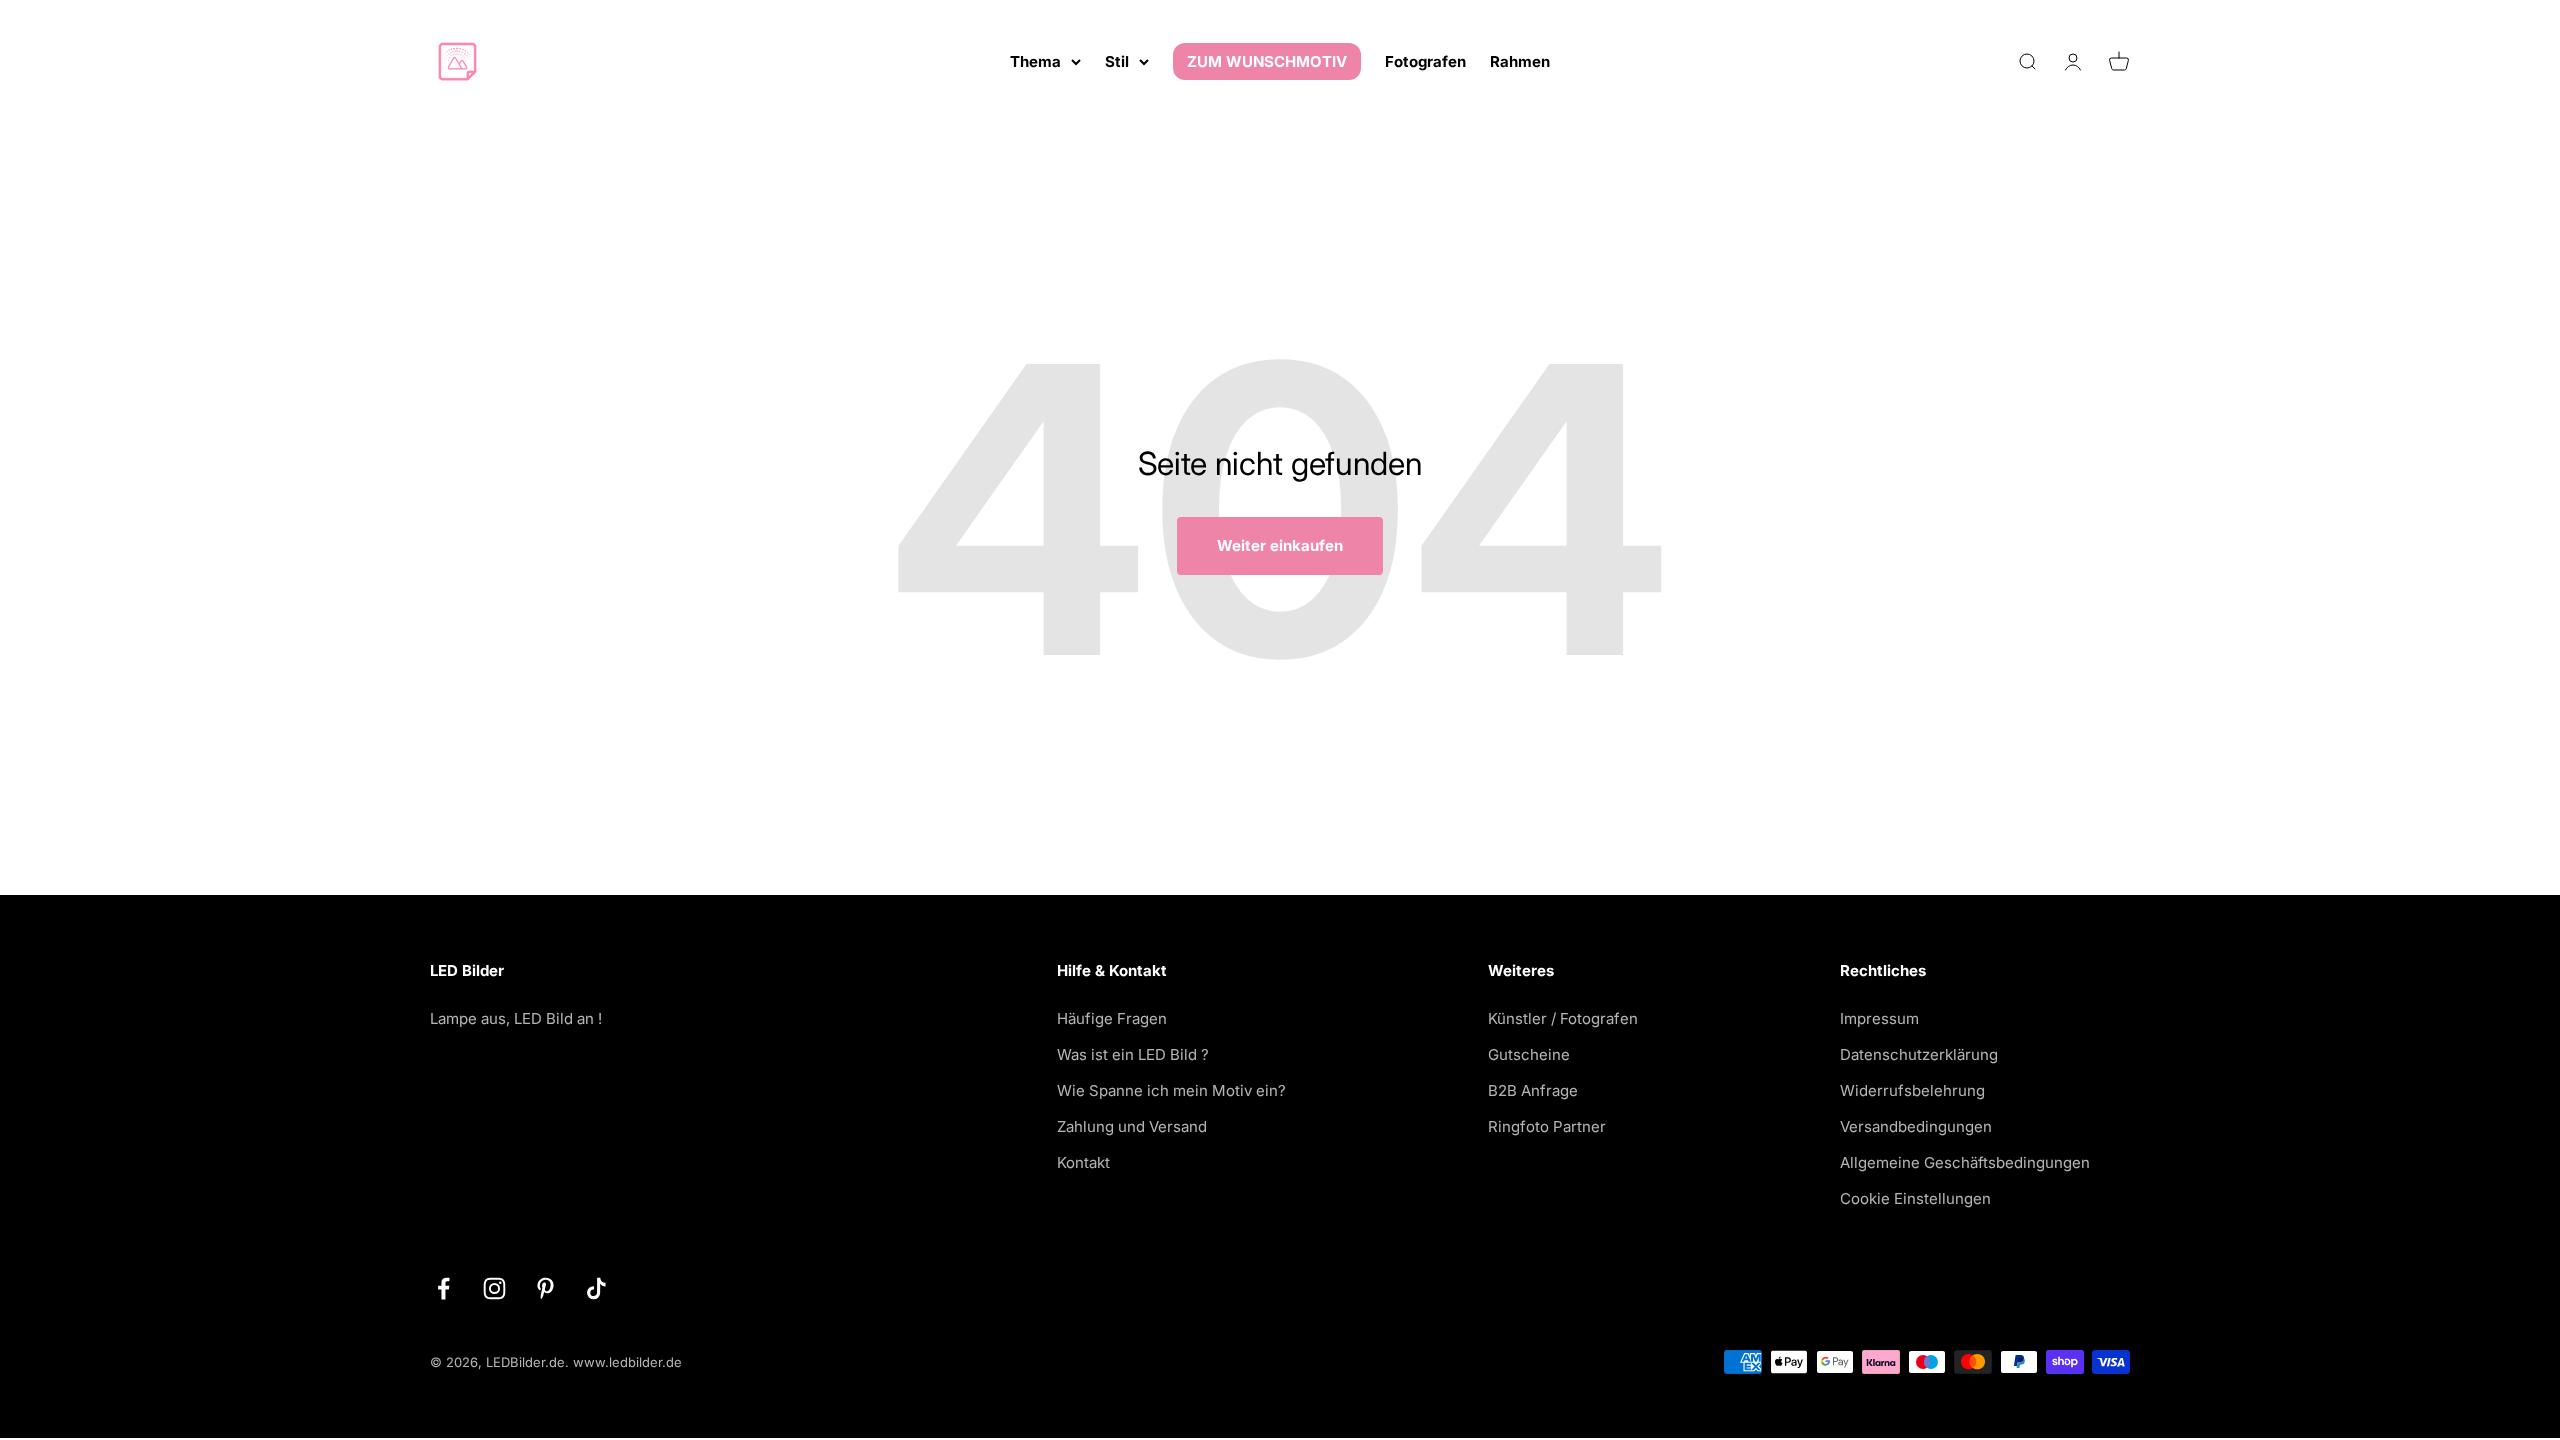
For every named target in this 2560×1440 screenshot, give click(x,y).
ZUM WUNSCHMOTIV (1267, 61)
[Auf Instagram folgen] (494, 1288)
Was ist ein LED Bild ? (1133, 1054)
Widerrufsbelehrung (1912, 1090)
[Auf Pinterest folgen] (545, 1288)
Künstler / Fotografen (1563, 1018)
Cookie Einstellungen (1915, 1198)
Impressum (1879, 1018)
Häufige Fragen (1112, 1018)
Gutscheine (1529, 1054)
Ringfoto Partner (1547, 1126)
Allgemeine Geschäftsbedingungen (1965, 1162)
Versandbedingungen (1916, 1126)
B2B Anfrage (1533, 1090)
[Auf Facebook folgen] (443, 1288)
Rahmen (1520, 61)
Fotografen (1425, 61)
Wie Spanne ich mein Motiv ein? (1171, 1090)
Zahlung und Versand (1132, 1126)
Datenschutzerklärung (1919, 1054)
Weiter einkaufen (1280, 545)
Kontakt (1083, 1162)
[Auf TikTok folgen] (596, 1288)
